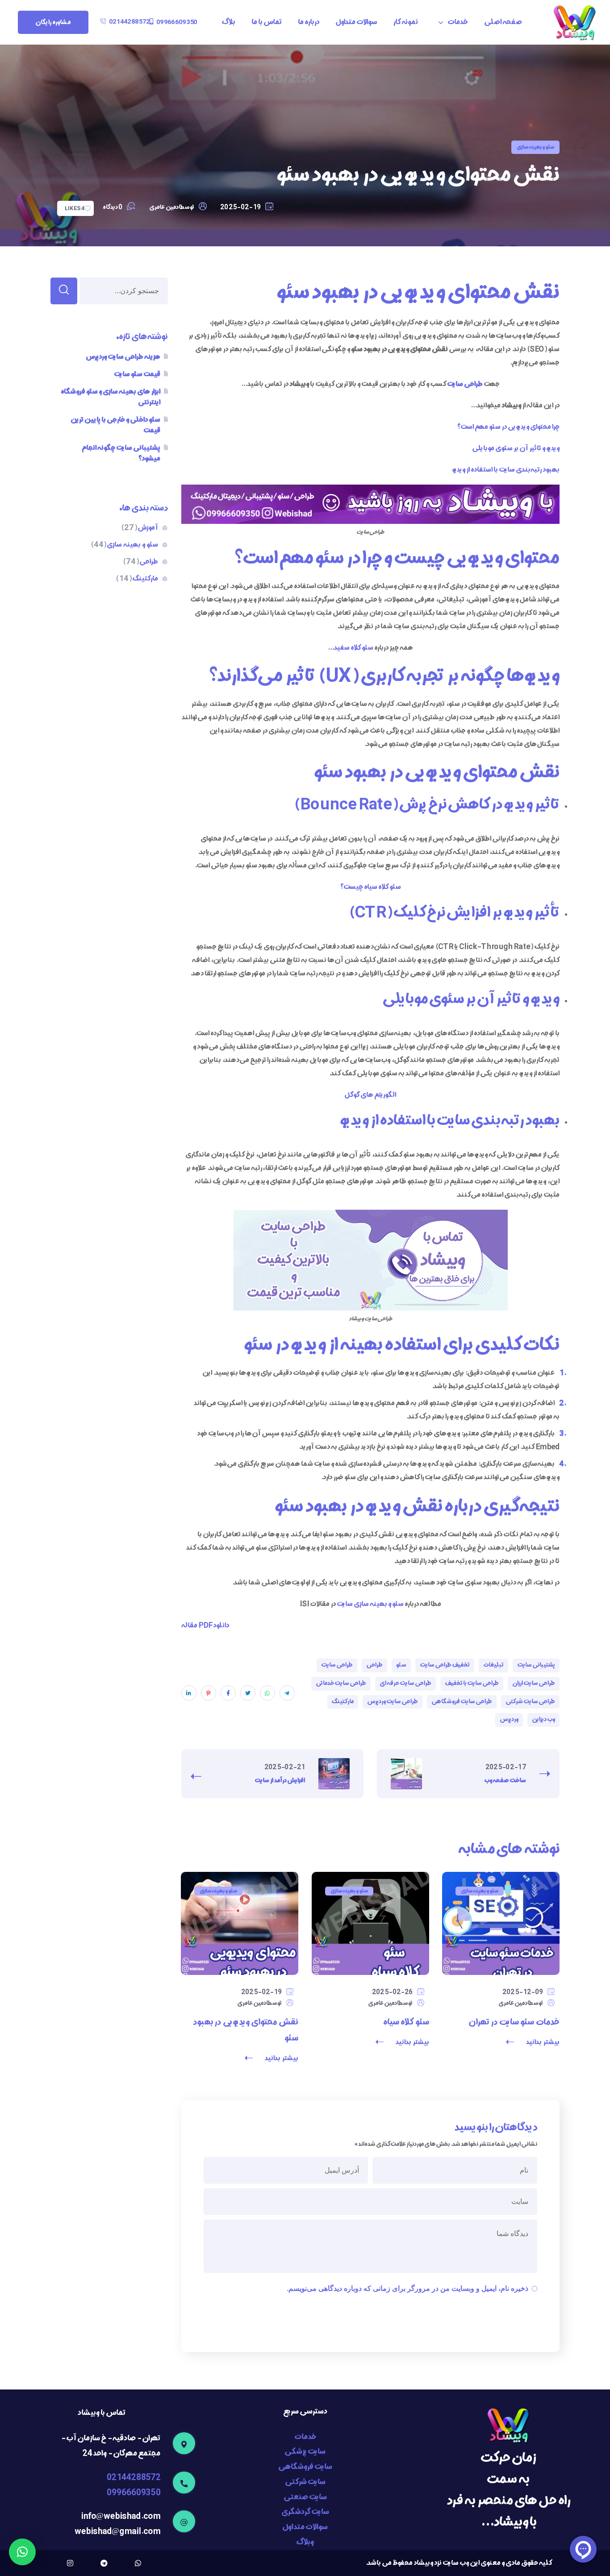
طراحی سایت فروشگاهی (462, 1702)
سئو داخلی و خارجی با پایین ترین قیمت (115, 425)
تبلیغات (493, 1665)
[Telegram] (104, 2563)
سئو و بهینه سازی (535, 147)
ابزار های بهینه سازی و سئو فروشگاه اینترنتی (111, 397)
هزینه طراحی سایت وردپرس (123, 357)
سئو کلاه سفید (354, 648)
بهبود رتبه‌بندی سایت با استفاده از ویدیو (506, 470)
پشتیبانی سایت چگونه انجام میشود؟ (121, 453)
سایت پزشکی (305, 2452)
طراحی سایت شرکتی (530, 1702)
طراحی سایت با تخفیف (472, 1683)
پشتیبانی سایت (536, 1665)
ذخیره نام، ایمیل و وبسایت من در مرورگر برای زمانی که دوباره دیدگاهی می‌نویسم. (407, 2288)
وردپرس (509, 1719)
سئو (401, 1665)
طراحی (374, 1665)
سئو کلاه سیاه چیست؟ (370, 887)
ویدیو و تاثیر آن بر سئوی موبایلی (516, 448)
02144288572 (133, 2478)
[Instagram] (70, 2563)
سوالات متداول (305, 2527)
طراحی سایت (337, 1665)
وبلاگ (305, 2542)
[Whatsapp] (138, 2563)
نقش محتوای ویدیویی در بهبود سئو (246, 2030)
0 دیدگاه (113, 207)
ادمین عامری (165, 207)
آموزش (139, 528)
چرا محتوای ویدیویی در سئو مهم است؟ (508, 427)
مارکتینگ (343, 1702)
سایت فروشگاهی (305, 2467)
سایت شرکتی (305, 2482)
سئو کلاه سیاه (406, 2022)
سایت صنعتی (305, 2497)
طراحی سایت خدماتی (341, 1683)
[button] (173, 22)
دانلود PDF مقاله (205, 1626)
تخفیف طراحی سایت (445, 1665)
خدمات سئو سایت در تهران (514, 2022)
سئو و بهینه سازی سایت (370, 1604)
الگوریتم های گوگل (370, 1095)
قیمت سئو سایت (137, 374)
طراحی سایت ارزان (534, 1683)
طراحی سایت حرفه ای (405, 1683)
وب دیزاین (543, 1719)
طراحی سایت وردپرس (393, 1702)
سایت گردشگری (305, 2512)
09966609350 (133, 2493)
